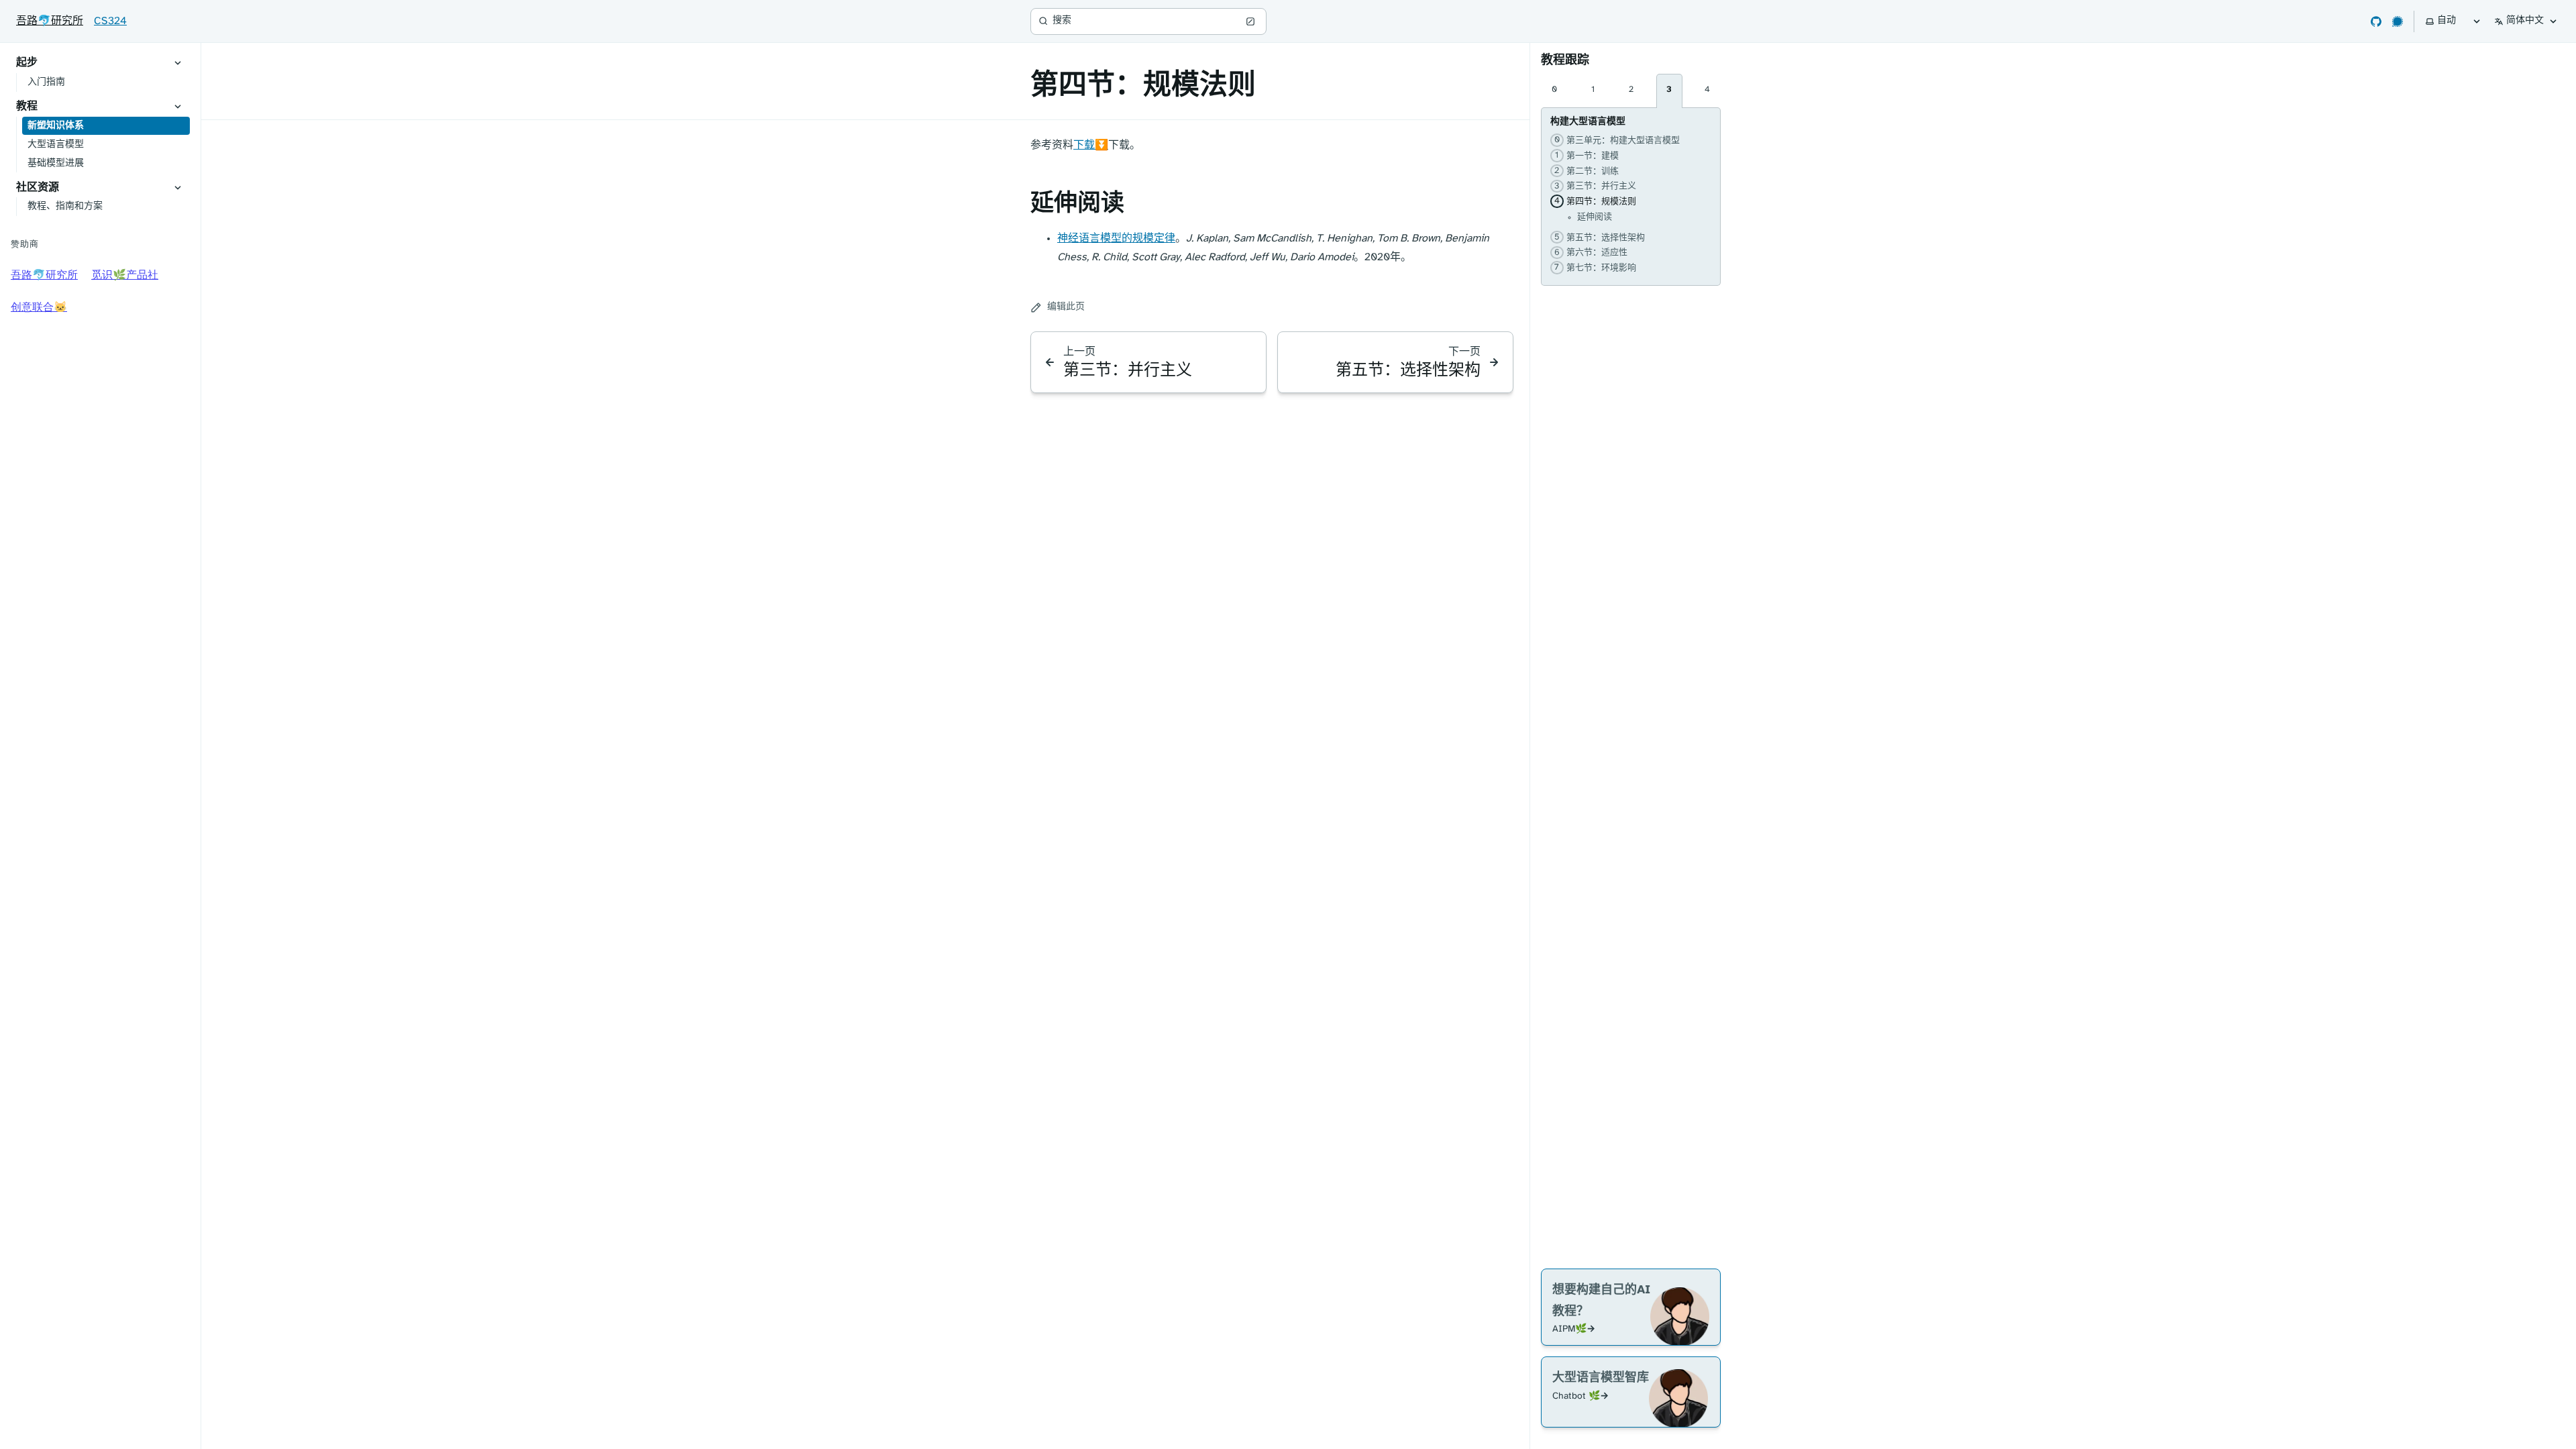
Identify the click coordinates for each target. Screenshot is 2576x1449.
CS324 (110, 21)
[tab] (1554, 91)
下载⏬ (1091, 145)
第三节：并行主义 (1593, 186)
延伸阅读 (1595, 217)
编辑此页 (1066, 307)
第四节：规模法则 (1593, 201)
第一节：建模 (1585, 156)
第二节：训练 (1585, 171)
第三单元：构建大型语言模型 (1615, 140)
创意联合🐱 (39, 308)
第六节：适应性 (1589, 252)
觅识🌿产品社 (125, 275)
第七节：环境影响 (1593, 268)
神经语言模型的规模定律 (1116, 238)
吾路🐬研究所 (50, 21)
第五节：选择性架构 (1598, 237)
